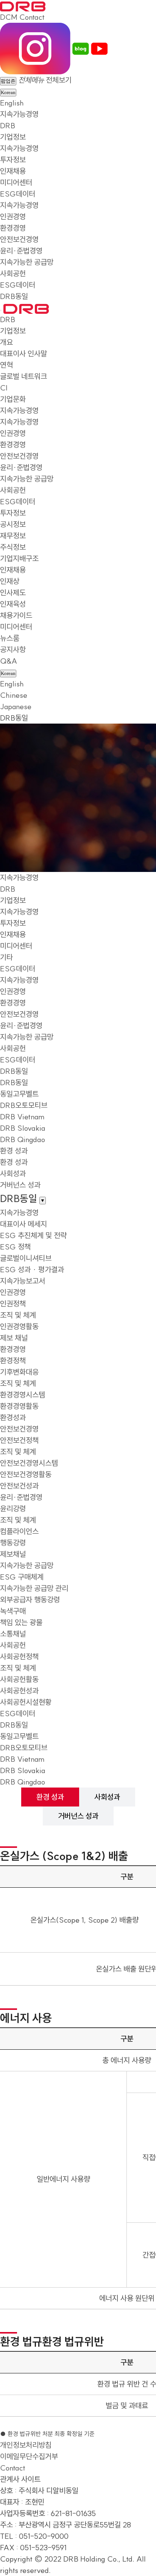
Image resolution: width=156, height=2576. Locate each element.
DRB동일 (14, 296)
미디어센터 (16, 182)
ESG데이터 (18, 194)
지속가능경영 (19, 114)
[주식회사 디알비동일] (23, 6)
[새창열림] (35, 48)
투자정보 (13, 160)
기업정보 (13, 137)
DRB (8, 125)
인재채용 (13, 171)
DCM (9, 17)
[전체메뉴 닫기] (1, 310)
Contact (32, 17)
